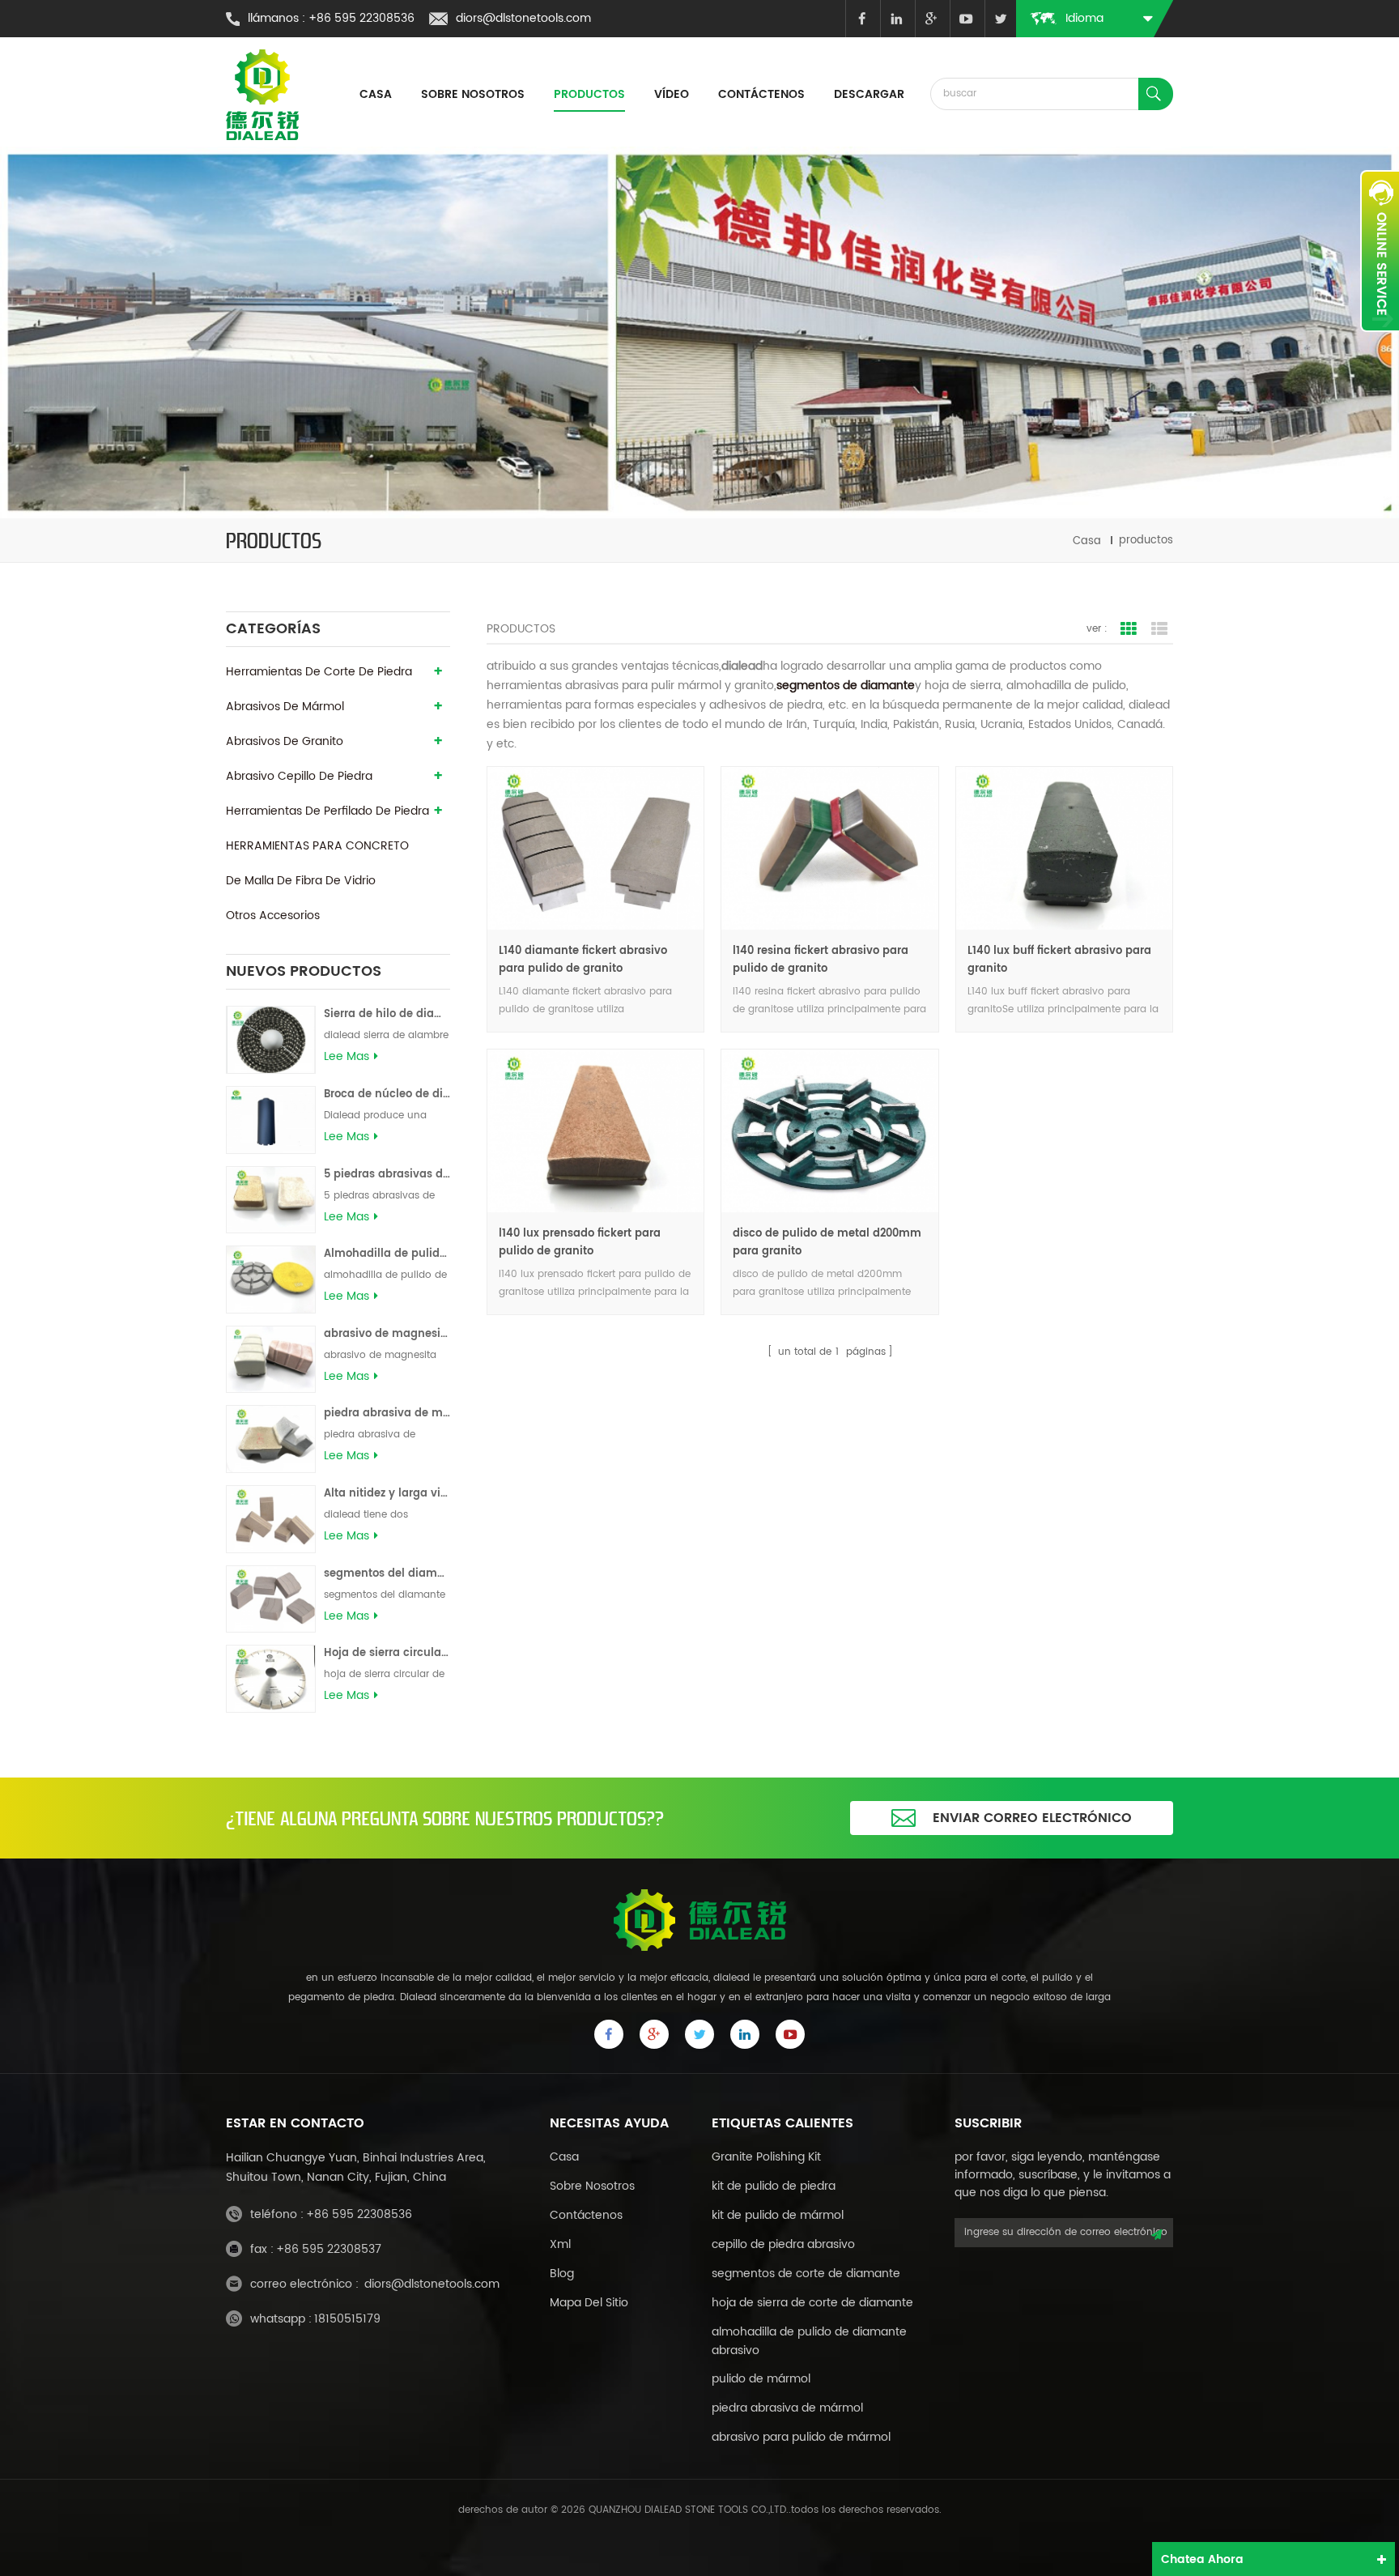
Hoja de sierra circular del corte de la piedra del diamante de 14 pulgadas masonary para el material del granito (387, 1653)
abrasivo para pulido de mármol (801, 2437)
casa (376, 94)
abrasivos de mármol (285, 707)
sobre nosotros (592, 2186)
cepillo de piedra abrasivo (783, 2244)
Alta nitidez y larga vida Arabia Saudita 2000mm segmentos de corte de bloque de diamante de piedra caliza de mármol (387, 1494)
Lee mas (347, 1057)
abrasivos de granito (285, 741)
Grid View (1129, 629)
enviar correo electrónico (1032, 1818)
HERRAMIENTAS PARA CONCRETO (317, 846)
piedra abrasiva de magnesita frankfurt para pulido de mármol (387, 1414)
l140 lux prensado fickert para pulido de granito (580, 1243)
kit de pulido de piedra (774, 2186)
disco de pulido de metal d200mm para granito (827, 1243)
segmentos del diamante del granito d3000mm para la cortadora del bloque (387, 1574)
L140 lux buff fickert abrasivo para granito (1059, 960)
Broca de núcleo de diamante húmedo (387, 1094)
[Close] (1380, 341)
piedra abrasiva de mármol (787, 2408)
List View (1159, 629)
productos (589, 94)
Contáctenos (761, 94)
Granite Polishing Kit (766, 2157)
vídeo (672, 94)
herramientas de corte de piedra (319, 672)
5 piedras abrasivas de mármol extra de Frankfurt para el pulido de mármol (387, 1175)
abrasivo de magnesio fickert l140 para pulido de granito (387, 1334)
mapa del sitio (589, 2303)
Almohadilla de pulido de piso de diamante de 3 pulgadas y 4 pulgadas (387, 1254)
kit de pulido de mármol (778, 2215)
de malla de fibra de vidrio (301, 881)
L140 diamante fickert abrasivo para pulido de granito (583, 960)
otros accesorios (273, 915)
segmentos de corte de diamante (806, 2274)
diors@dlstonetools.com (523, 18)
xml (560, 2244)
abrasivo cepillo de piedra (299, 776)
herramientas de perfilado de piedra (327, 811)
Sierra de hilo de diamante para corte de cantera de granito (387, 1014)
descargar (869, 94)
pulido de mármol (761, 2379)
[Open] (1380, 251)
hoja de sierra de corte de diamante (812, 2303)
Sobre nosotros (473, 94)
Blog (562, 2274)
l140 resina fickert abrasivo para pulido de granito (821, 960)
